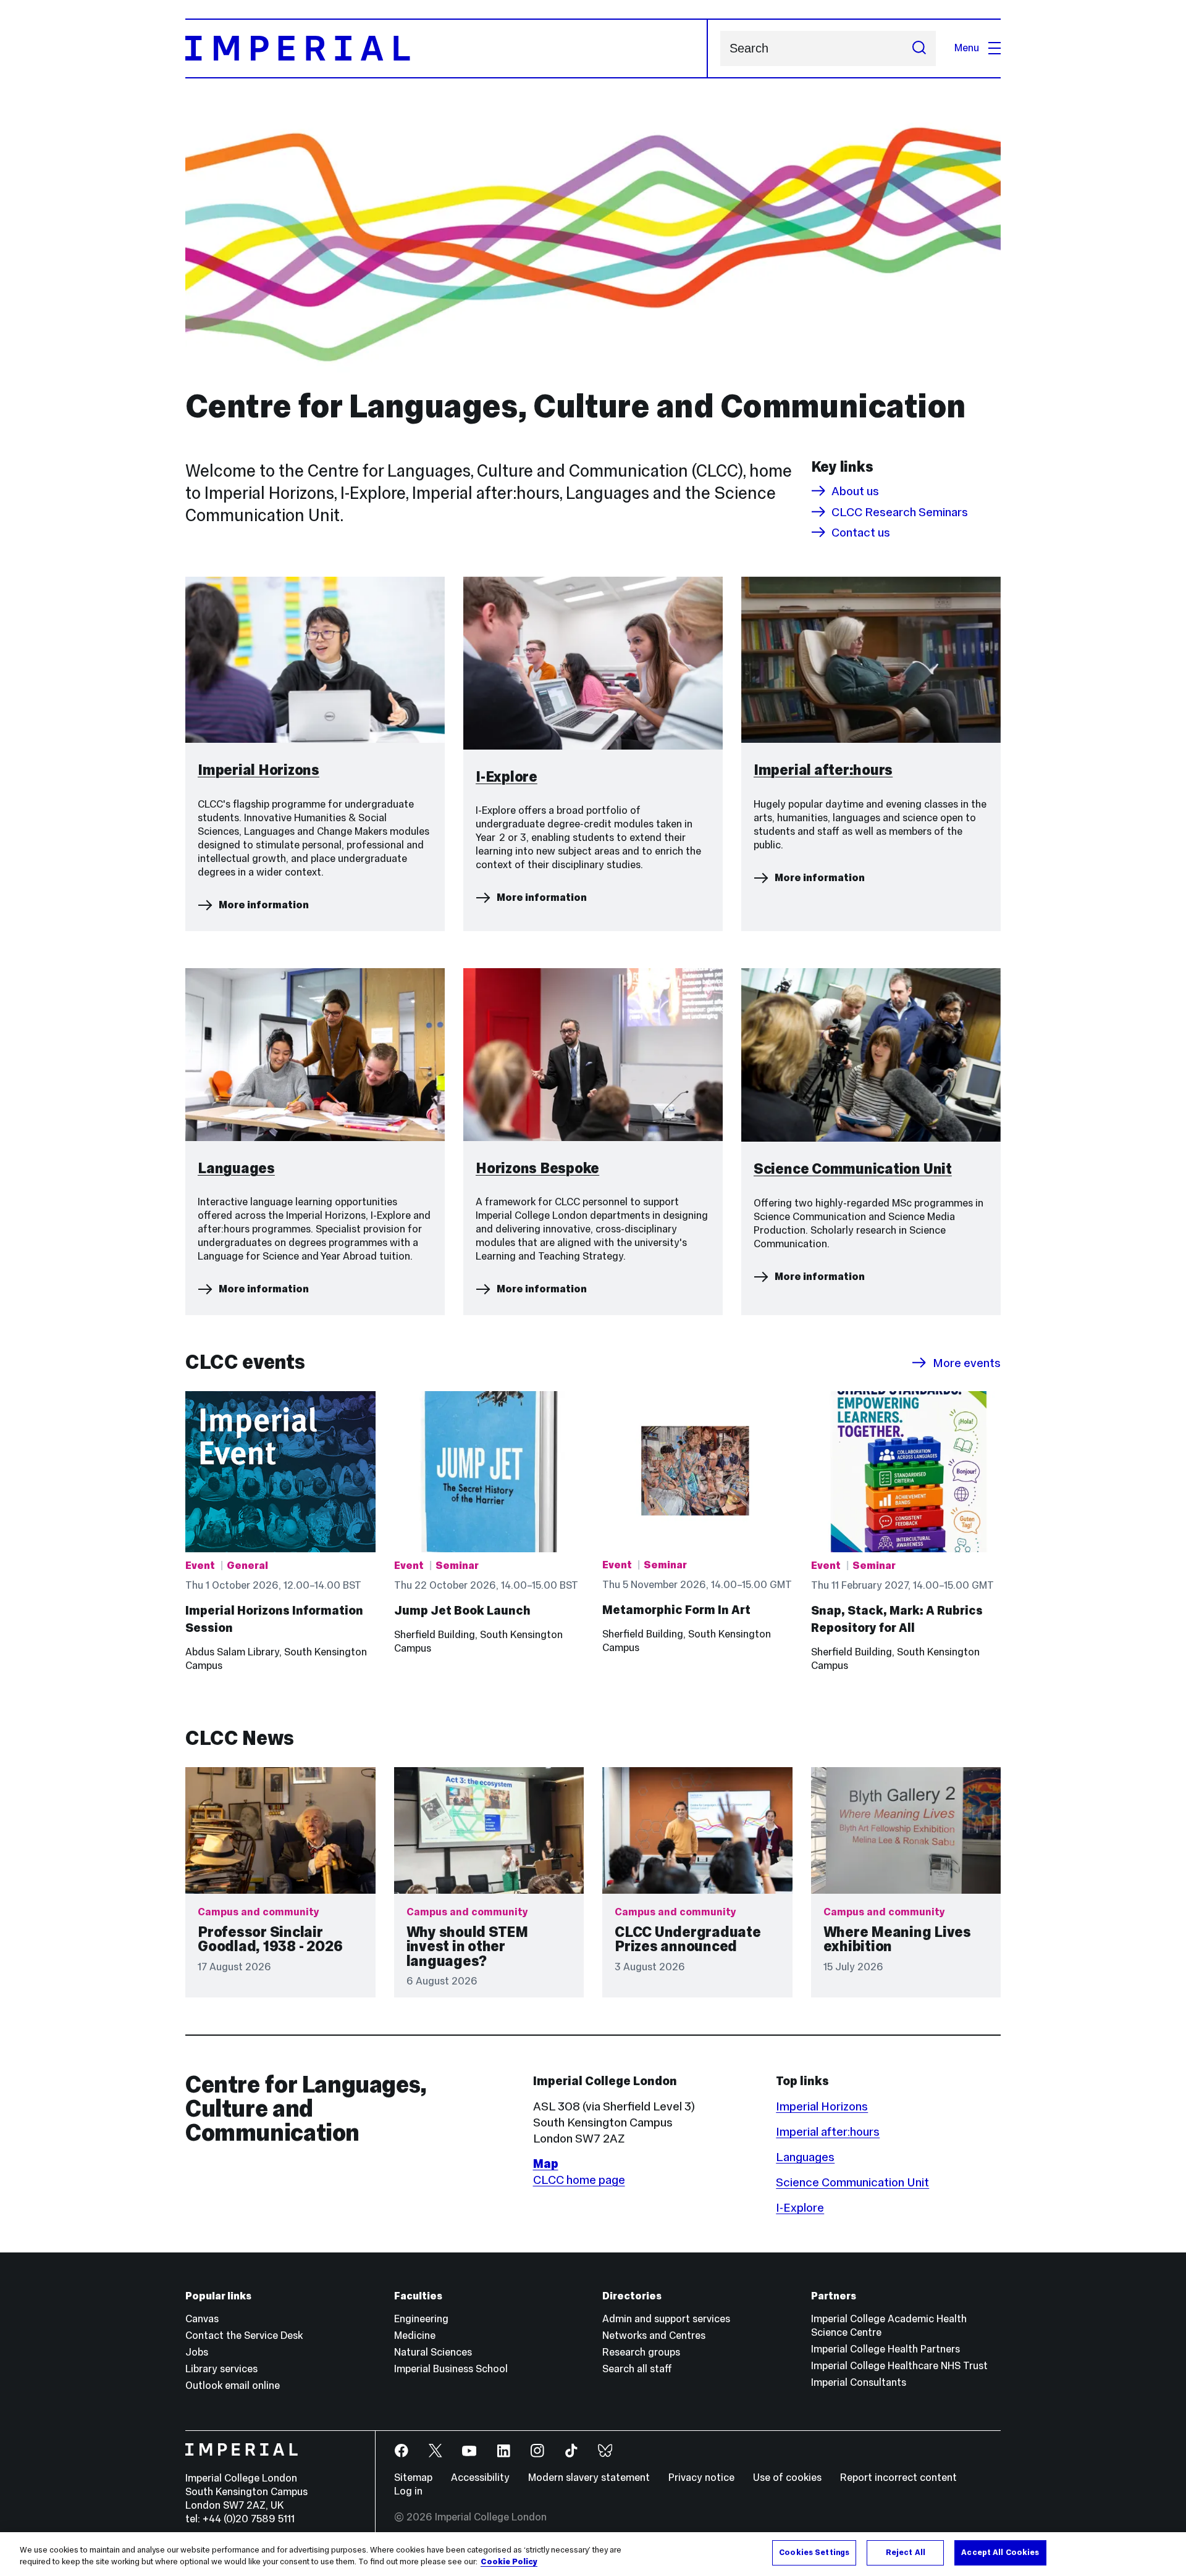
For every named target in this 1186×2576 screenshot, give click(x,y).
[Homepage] (447, 48)
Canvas (202, 2319)
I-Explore (800, 2207)
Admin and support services (666, 2319)
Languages (805, 2157)
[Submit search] (919, 48)
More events (967, 1363)
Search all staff (637, 2369)
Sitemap (413, 2478)
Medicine (415, 2336)
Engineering (421, 2319)
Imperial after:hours (828, 2131)
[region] (593, 2554)
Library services (221, 2369)
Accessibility (480, 2478)
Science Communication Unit (852, 2182)
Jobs (197, 2352)
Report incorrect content (898, 2478)
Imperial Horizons (822, 2106)
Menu (967, 48)
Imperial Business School (451, 2369)
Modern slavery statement (589, 2478)
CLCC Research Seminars (900, 512)
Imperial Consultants (859, 2382)
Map (546, 2164)
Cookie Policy (509, 2562)
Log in (408, 2491)
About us (855, 491)
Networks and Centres (654, 2336)
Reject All (906, 2553)
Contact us (861, 532)
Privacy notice (701, 2478)
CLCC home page (579, 2180)
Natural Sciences (433, 2352)
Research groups (641, 2352)
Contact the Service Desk (244, 2336)
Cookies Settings (814, 2553)
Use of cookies (787, 2478)
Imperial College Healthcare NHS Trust (899, 2366)
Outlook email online (233, 2386)
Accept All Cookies (1000, 2553)
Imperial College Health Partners (885, 2349)
